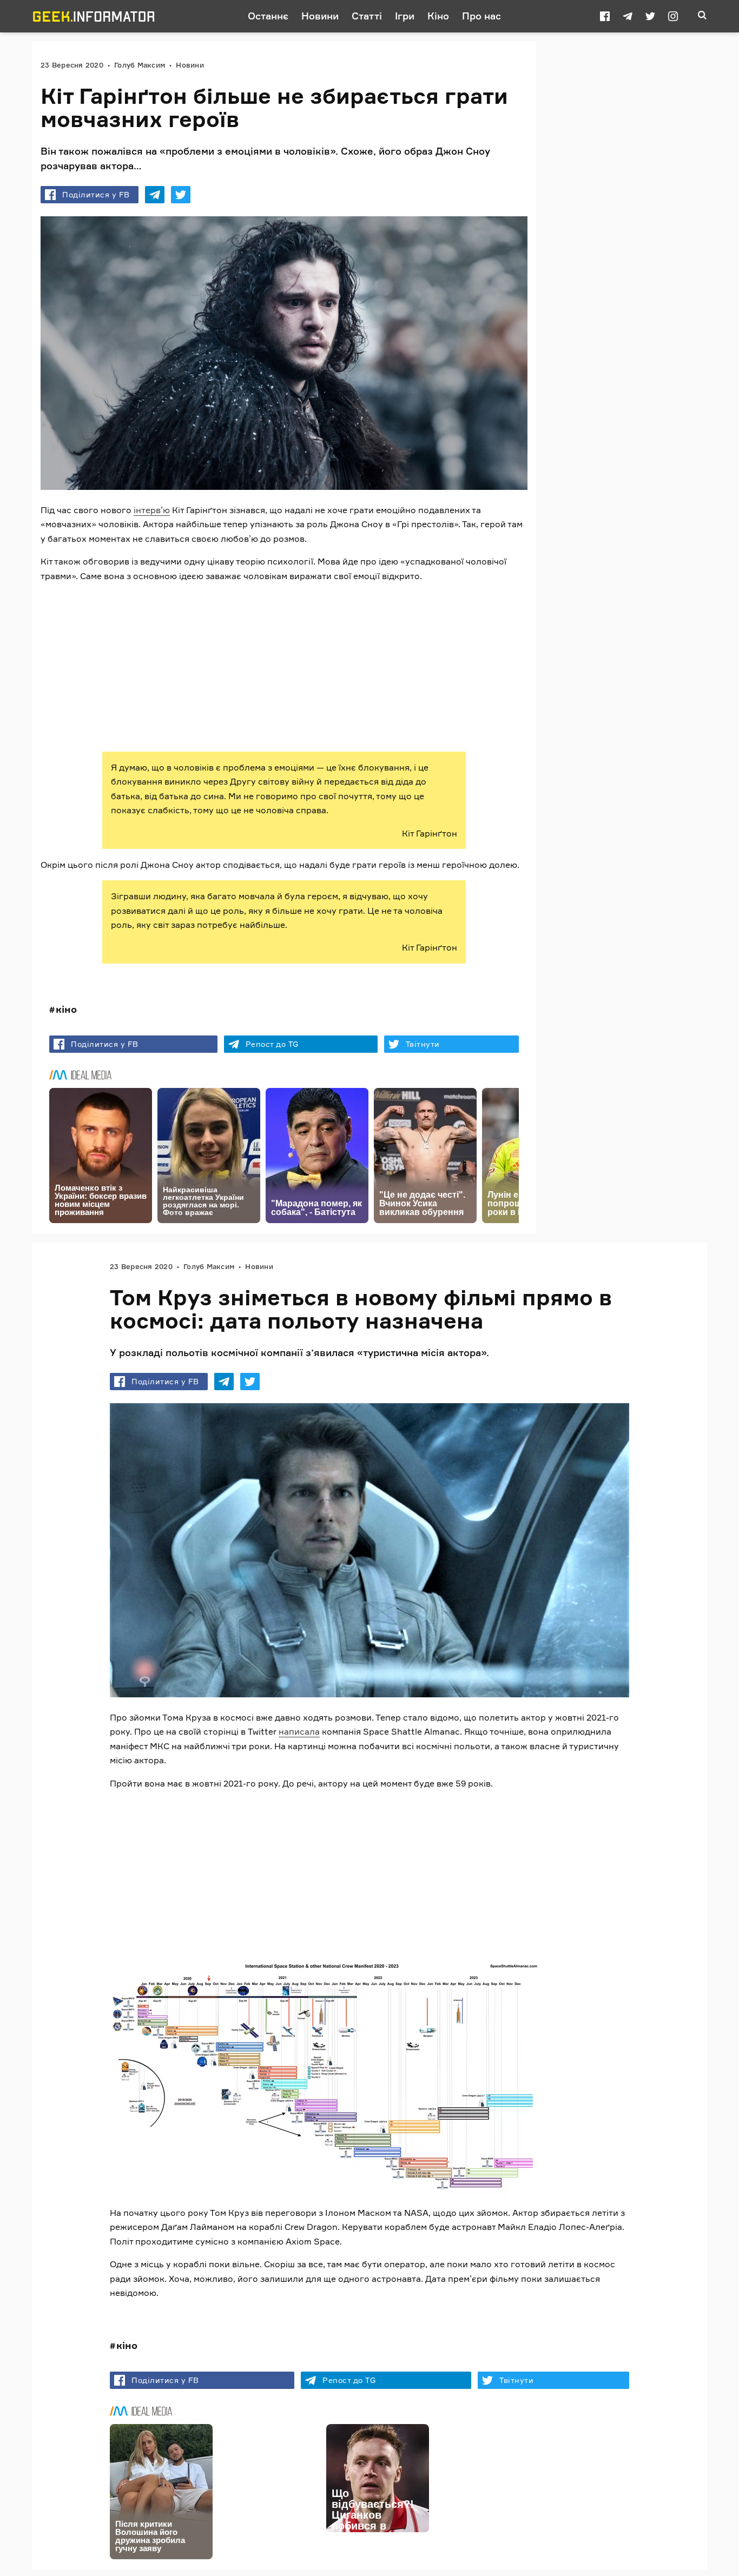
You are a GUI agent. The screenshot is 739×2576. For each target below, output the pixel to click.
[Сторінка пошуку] (702, 16)
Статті (367, 16)
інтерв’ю (152, 510)
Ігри (405, 16)
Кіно (438, 16)
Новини (320, 16)
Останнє (268, 16)
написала (299, 1731)
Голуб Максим (140, 65)
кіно (66, 1009)
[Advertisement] (284, 667)
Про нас (481, 16)
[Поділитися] (155, 195)
